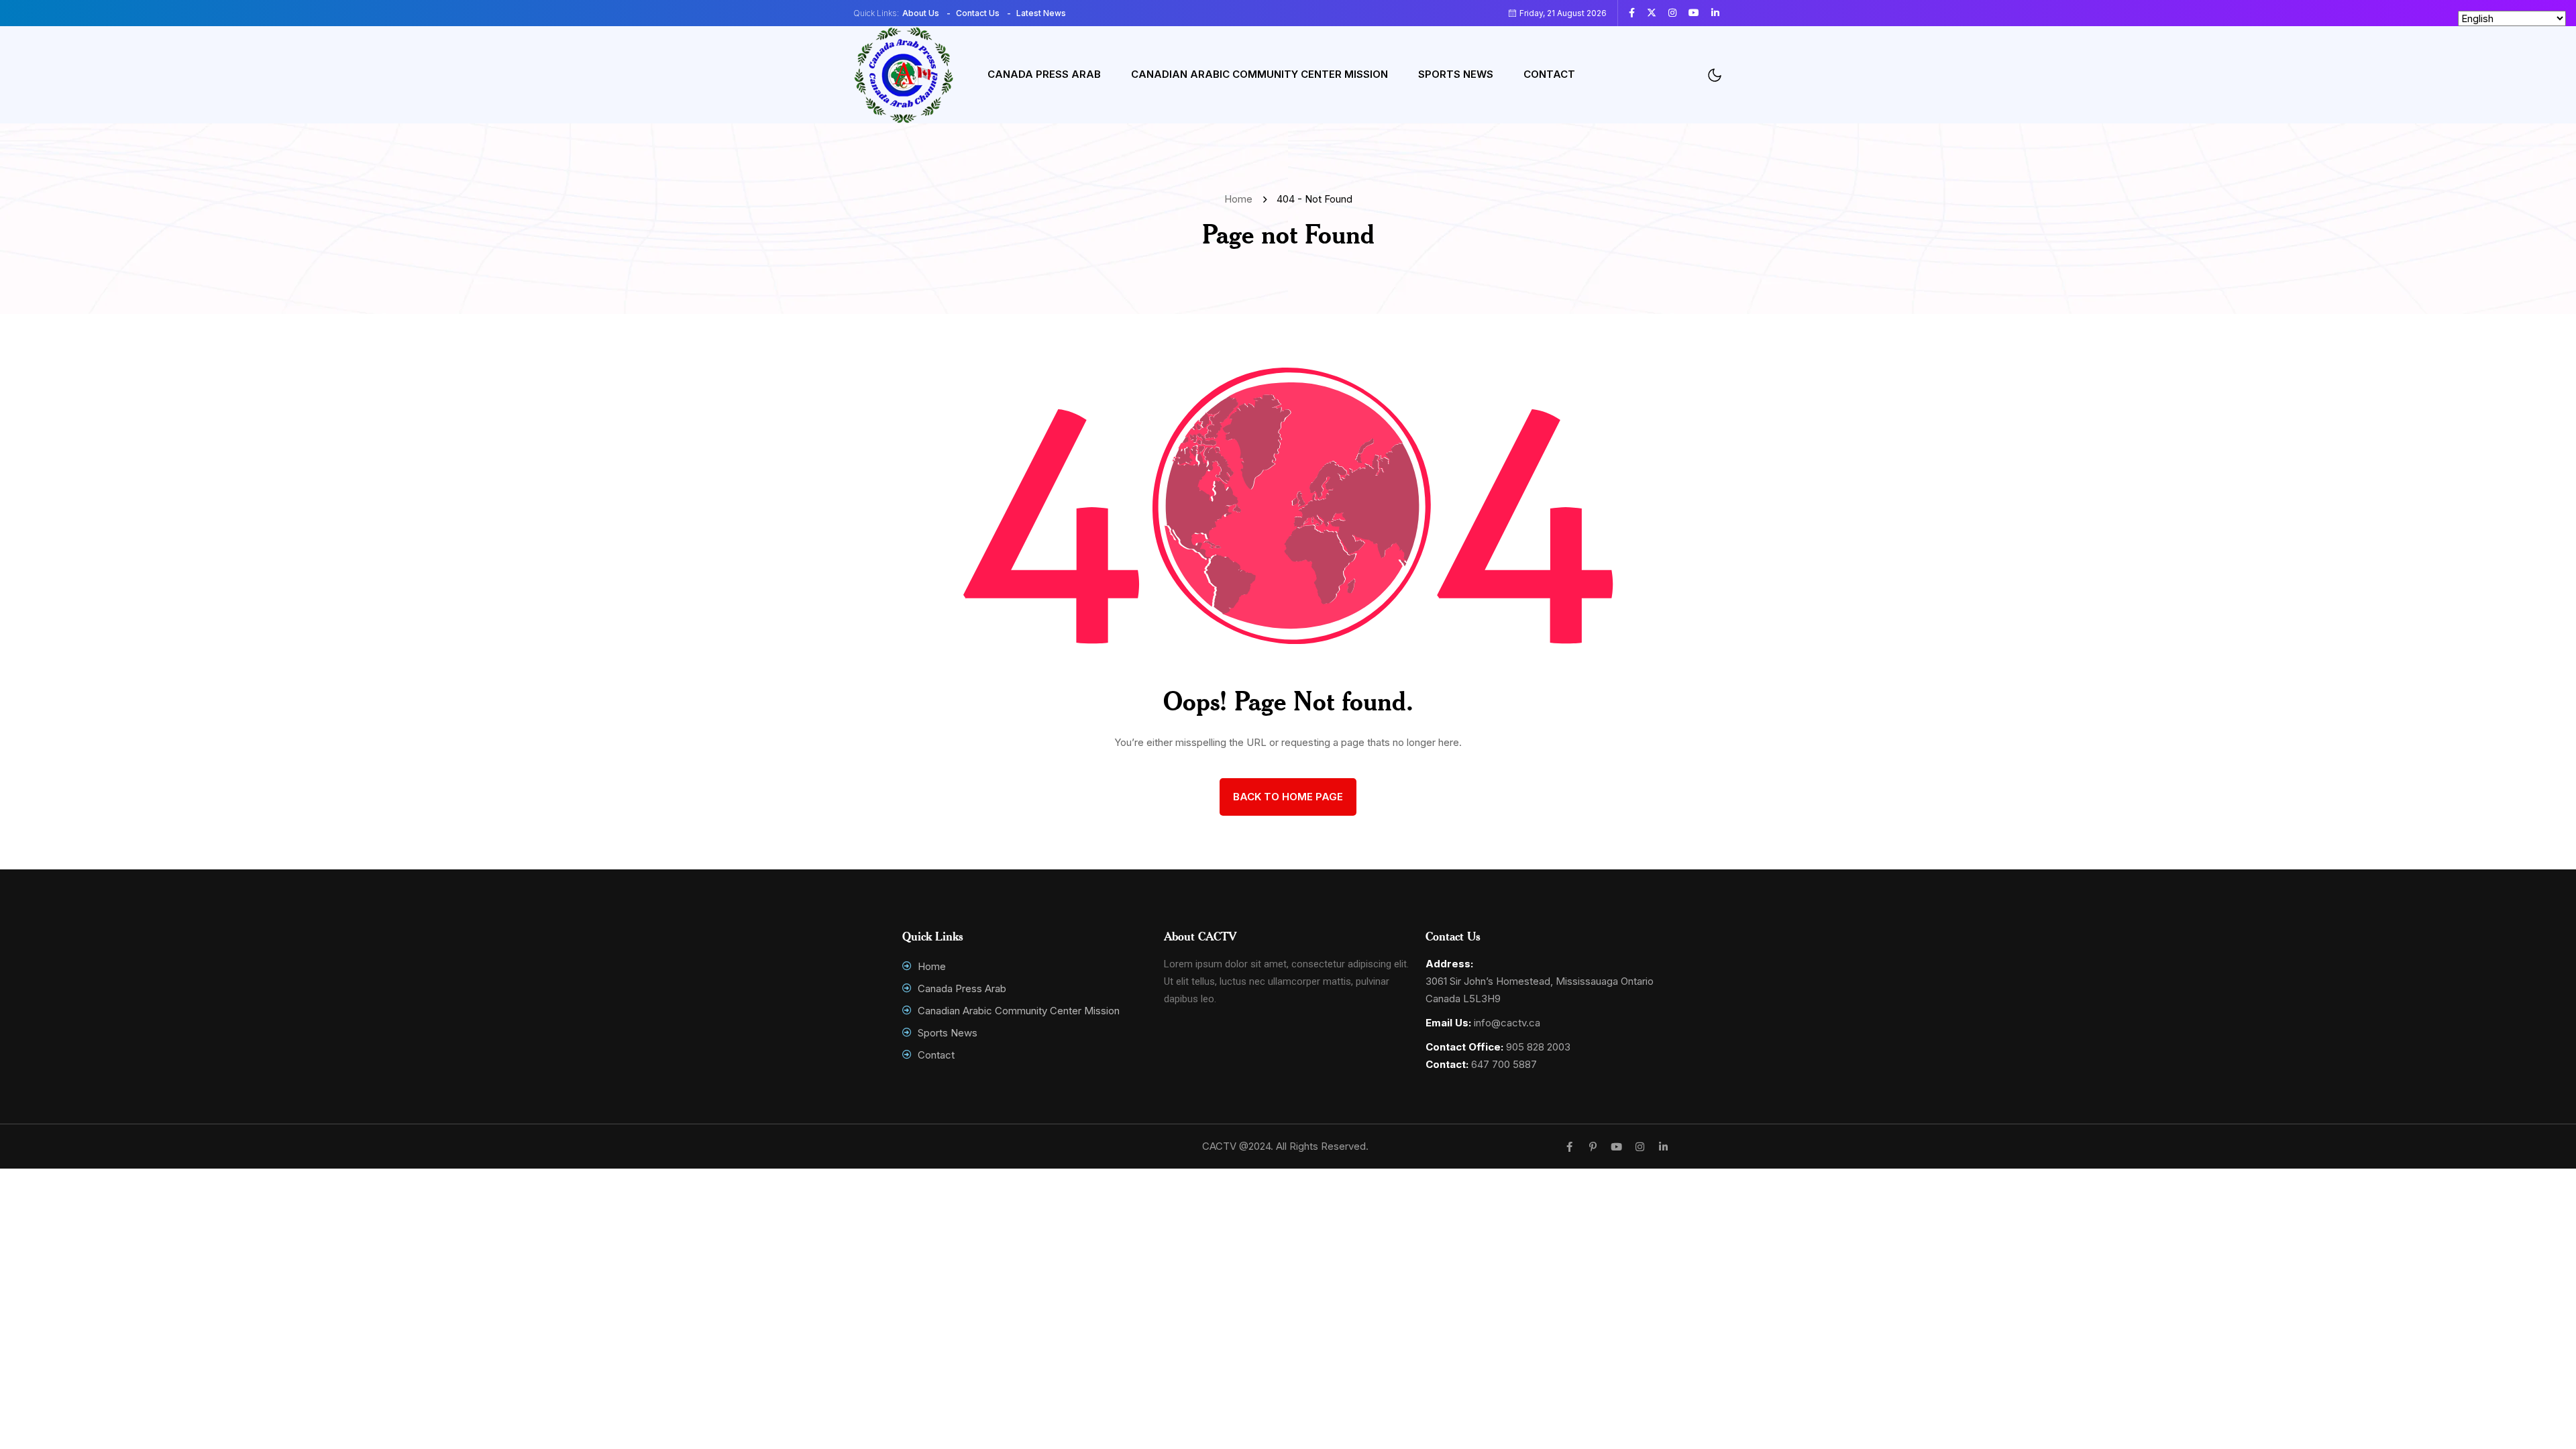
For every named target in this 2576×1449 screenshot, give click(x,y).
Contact (1549, 74)
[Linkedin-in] (1663, 1147)
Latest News (1041, 13)
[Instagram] (1640, 1147)
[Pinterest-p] (1593, 1147)
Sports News (1456, 74)
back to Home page (1288, 797)
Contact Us (978, 13)
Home (1241, 199)
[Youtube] (1616, 1147)
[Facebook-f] (1569, 1147)
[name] (1637, 13)
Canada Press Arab (1044, 74)
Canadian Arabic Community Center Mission (1259, 74)
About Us (921, 13)
